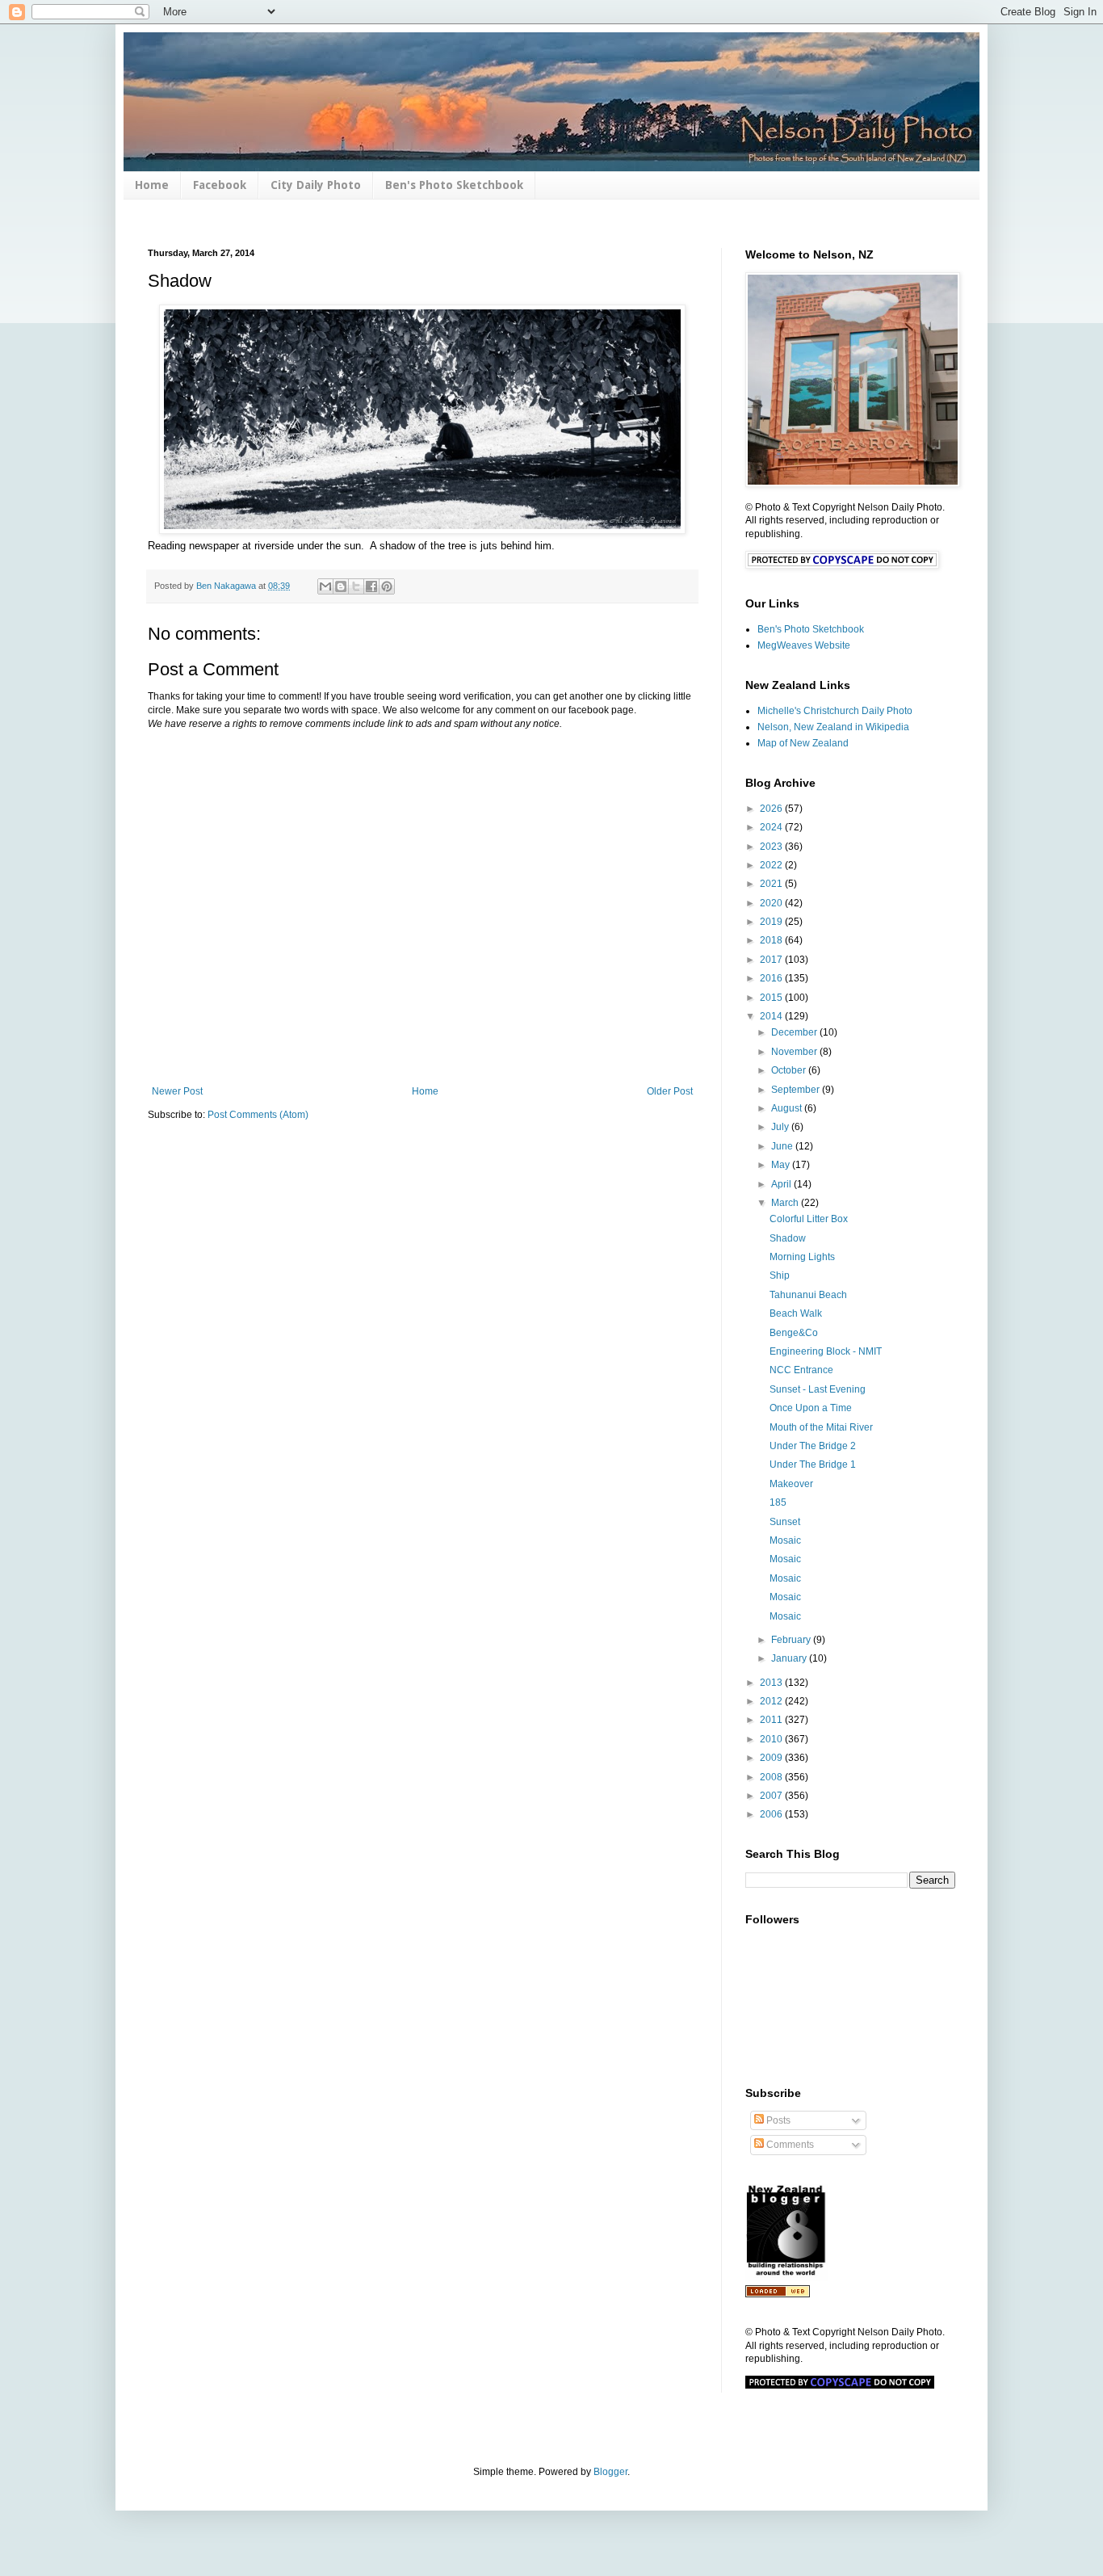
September (797, 1090)
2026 (772, 809)
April (782, 1184)
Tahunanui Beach (808, 1295)
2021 (772, 884)
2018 (772, 940)
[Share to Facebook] (371, 586)
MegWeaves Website (804, 645)
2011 (772, 1720)
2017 (772, 960)
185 (778, 1502)
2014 (772, 1016)
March (786, 1203)
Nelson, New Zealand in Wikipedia (833, 727)
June (783, 1146)
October (790, 1070)
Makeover (791, 1484)
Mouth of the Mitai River (821, 1427)
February (792, 1640)
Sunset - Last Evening (818, 1389)
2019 (772, 922)
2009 (772, 1758)
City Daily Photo (316, 185)
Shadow (788, 1238)
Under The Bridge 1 (813, 1464)
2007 (772, 1796)
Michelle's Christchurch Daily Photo (835, 711)
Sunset (785, 1522)
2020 (772, 903)
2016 (772, 978)
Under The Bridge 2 (813, 1446)
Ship (780, 1275)
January (790, 1658)
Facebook (220, 185)
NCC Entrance (801, 1370)
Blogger (610, 2472)
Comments (789, 2145)
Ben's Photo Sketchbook (454, 185)
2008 (772, 1777)
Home (152, 185)
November (795, 1052)
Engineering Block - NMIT (826, 1351)
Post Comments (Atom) (258, 1115)
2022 (772, 865)
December (795, 1032)
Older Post (670, 1091)
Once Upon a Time (811, 1408)
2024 (772, 827)
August (788, 1108)
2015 (772, 998)
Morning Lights (802, 1257)
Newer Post (177, 1091)
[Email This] (325, 586)
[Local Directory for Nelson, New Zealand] (778, 2294)
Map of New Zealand (803, 743)
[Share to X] (356, 586)
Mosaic (785, 1540)
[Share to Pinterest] (387, 586)
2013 (772, 1683)
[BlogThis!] (341, 586)
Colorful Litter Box (809, 1219)
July (781, 1127)
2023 (772, 847)
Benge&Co (794, 1333)
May (782, 1165)
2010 (772, 1739)
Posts (777, 2120)
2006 (772, 1814)
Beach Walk (796, 1313)
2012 (772, 1701)
